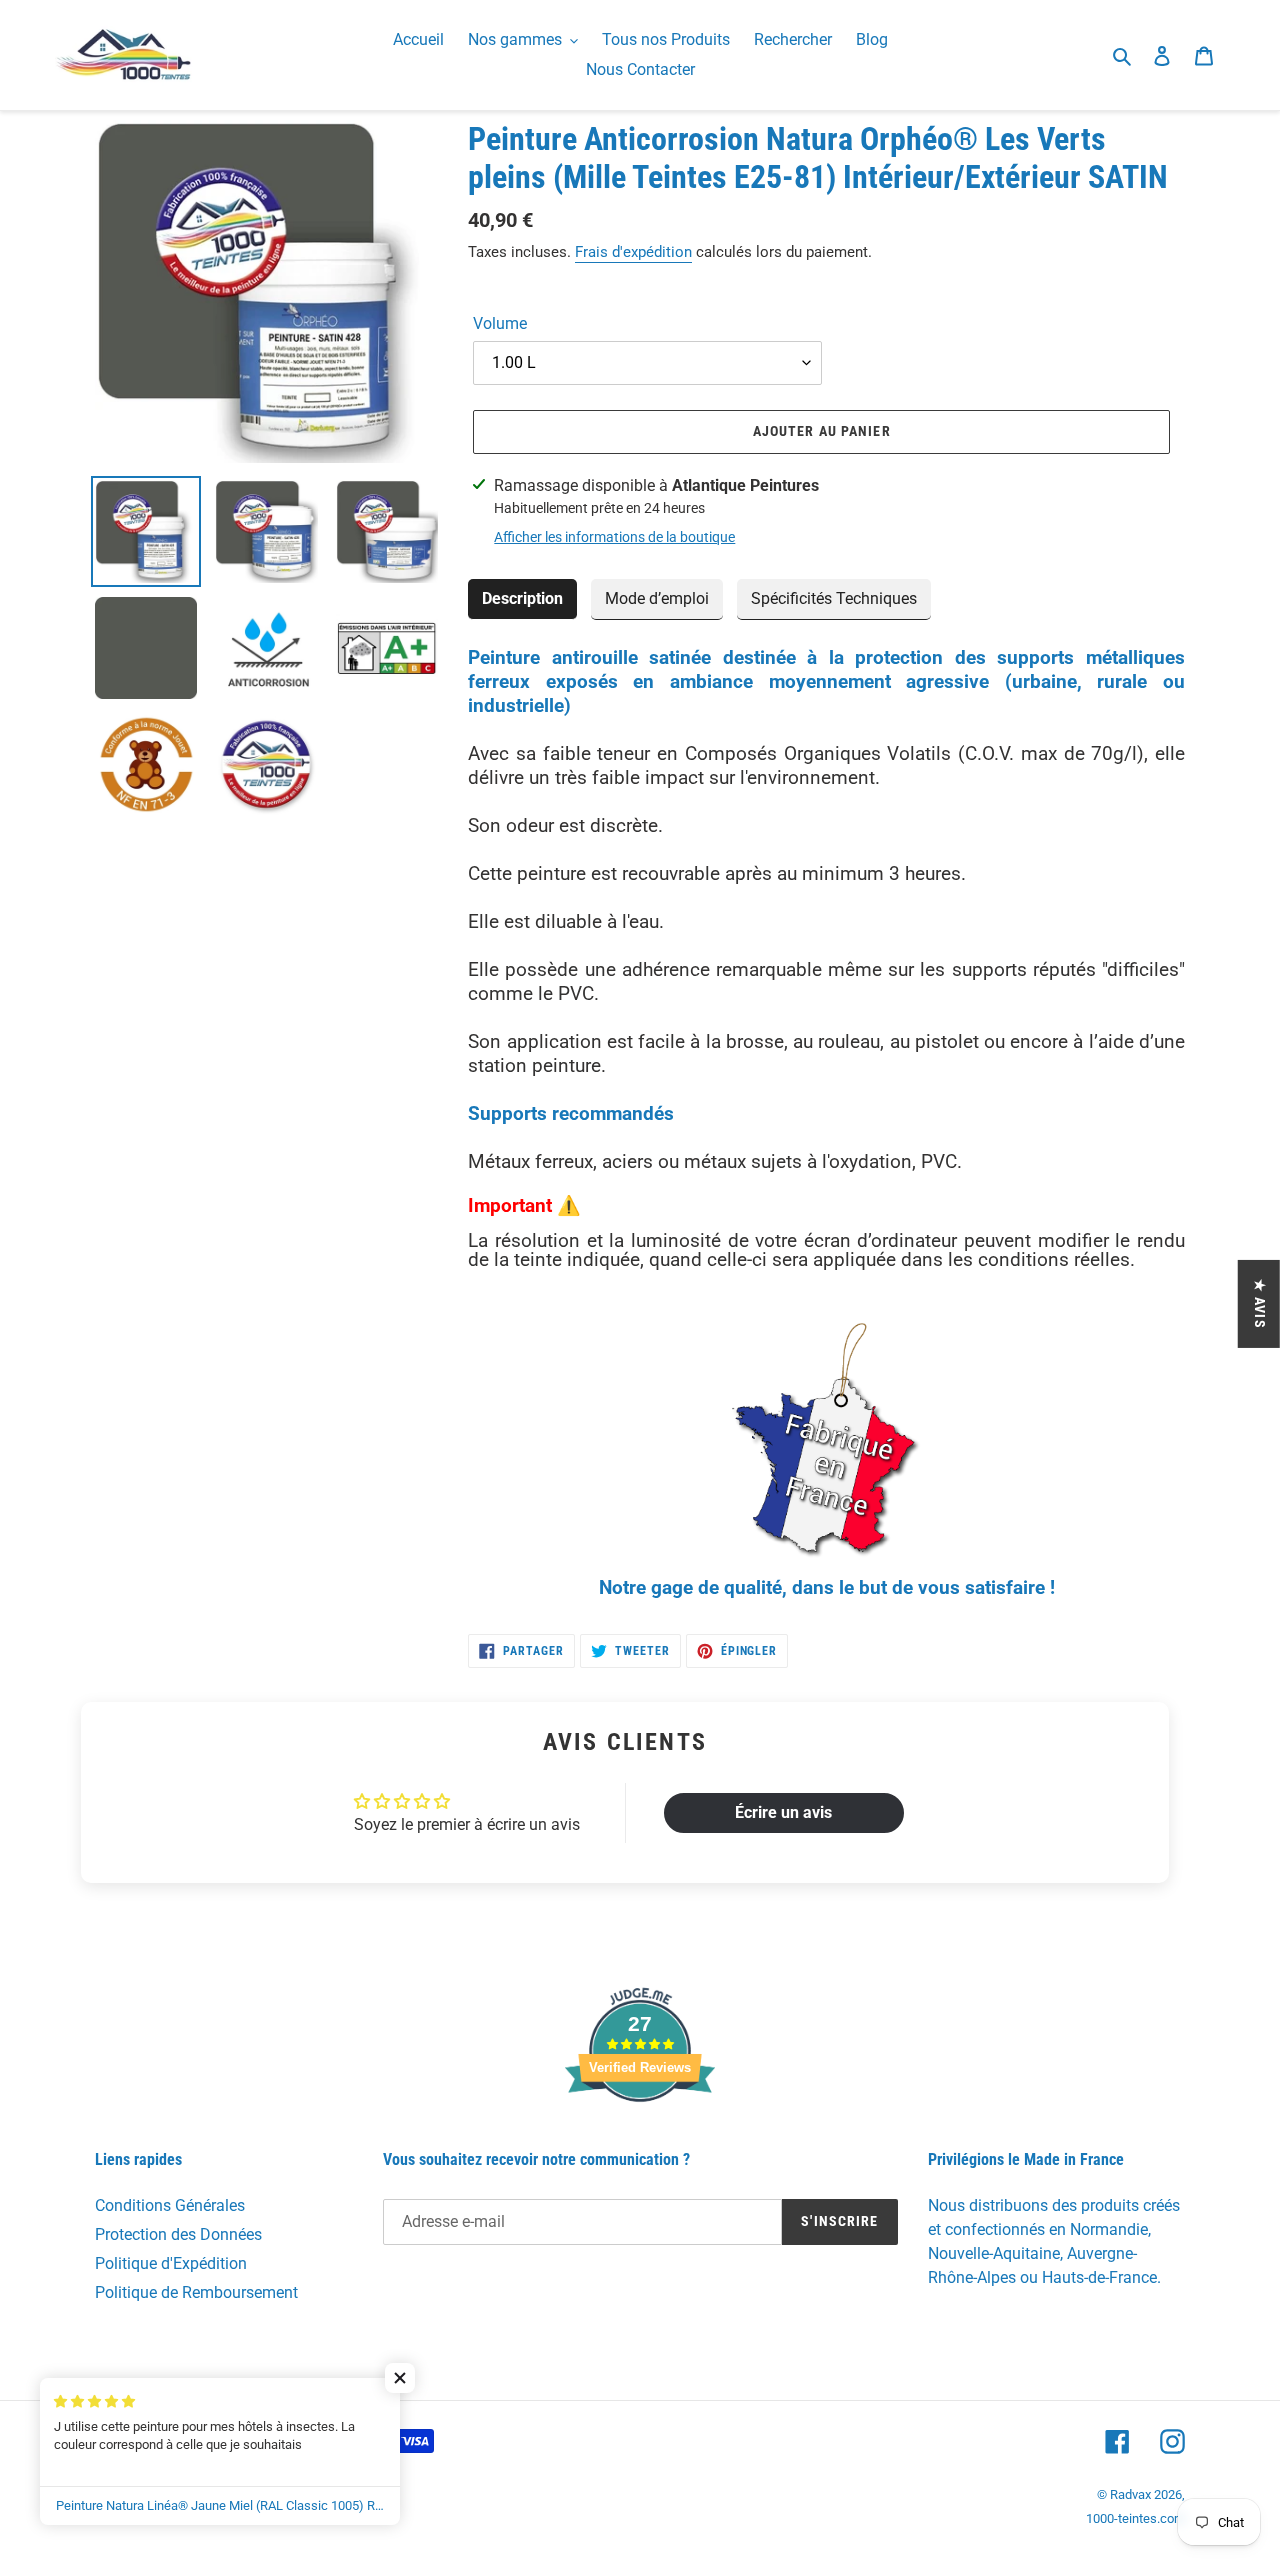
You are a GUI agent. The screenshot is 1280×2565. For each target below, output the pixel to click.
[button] (400, 2378)
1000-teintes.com (1135, 2518)
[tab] (522, 599)
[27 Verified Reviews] (640, 2137)
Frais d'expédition (633, 252)
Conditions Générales (170, 2205)
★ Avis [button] (1260, 1303)
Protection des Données (178, 2234)
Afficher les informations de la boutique (614, 537)
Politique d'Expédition (171, 2263)
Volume (500, 323)
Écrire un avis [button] (783, 1812)
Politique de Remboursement (196, 2292)
